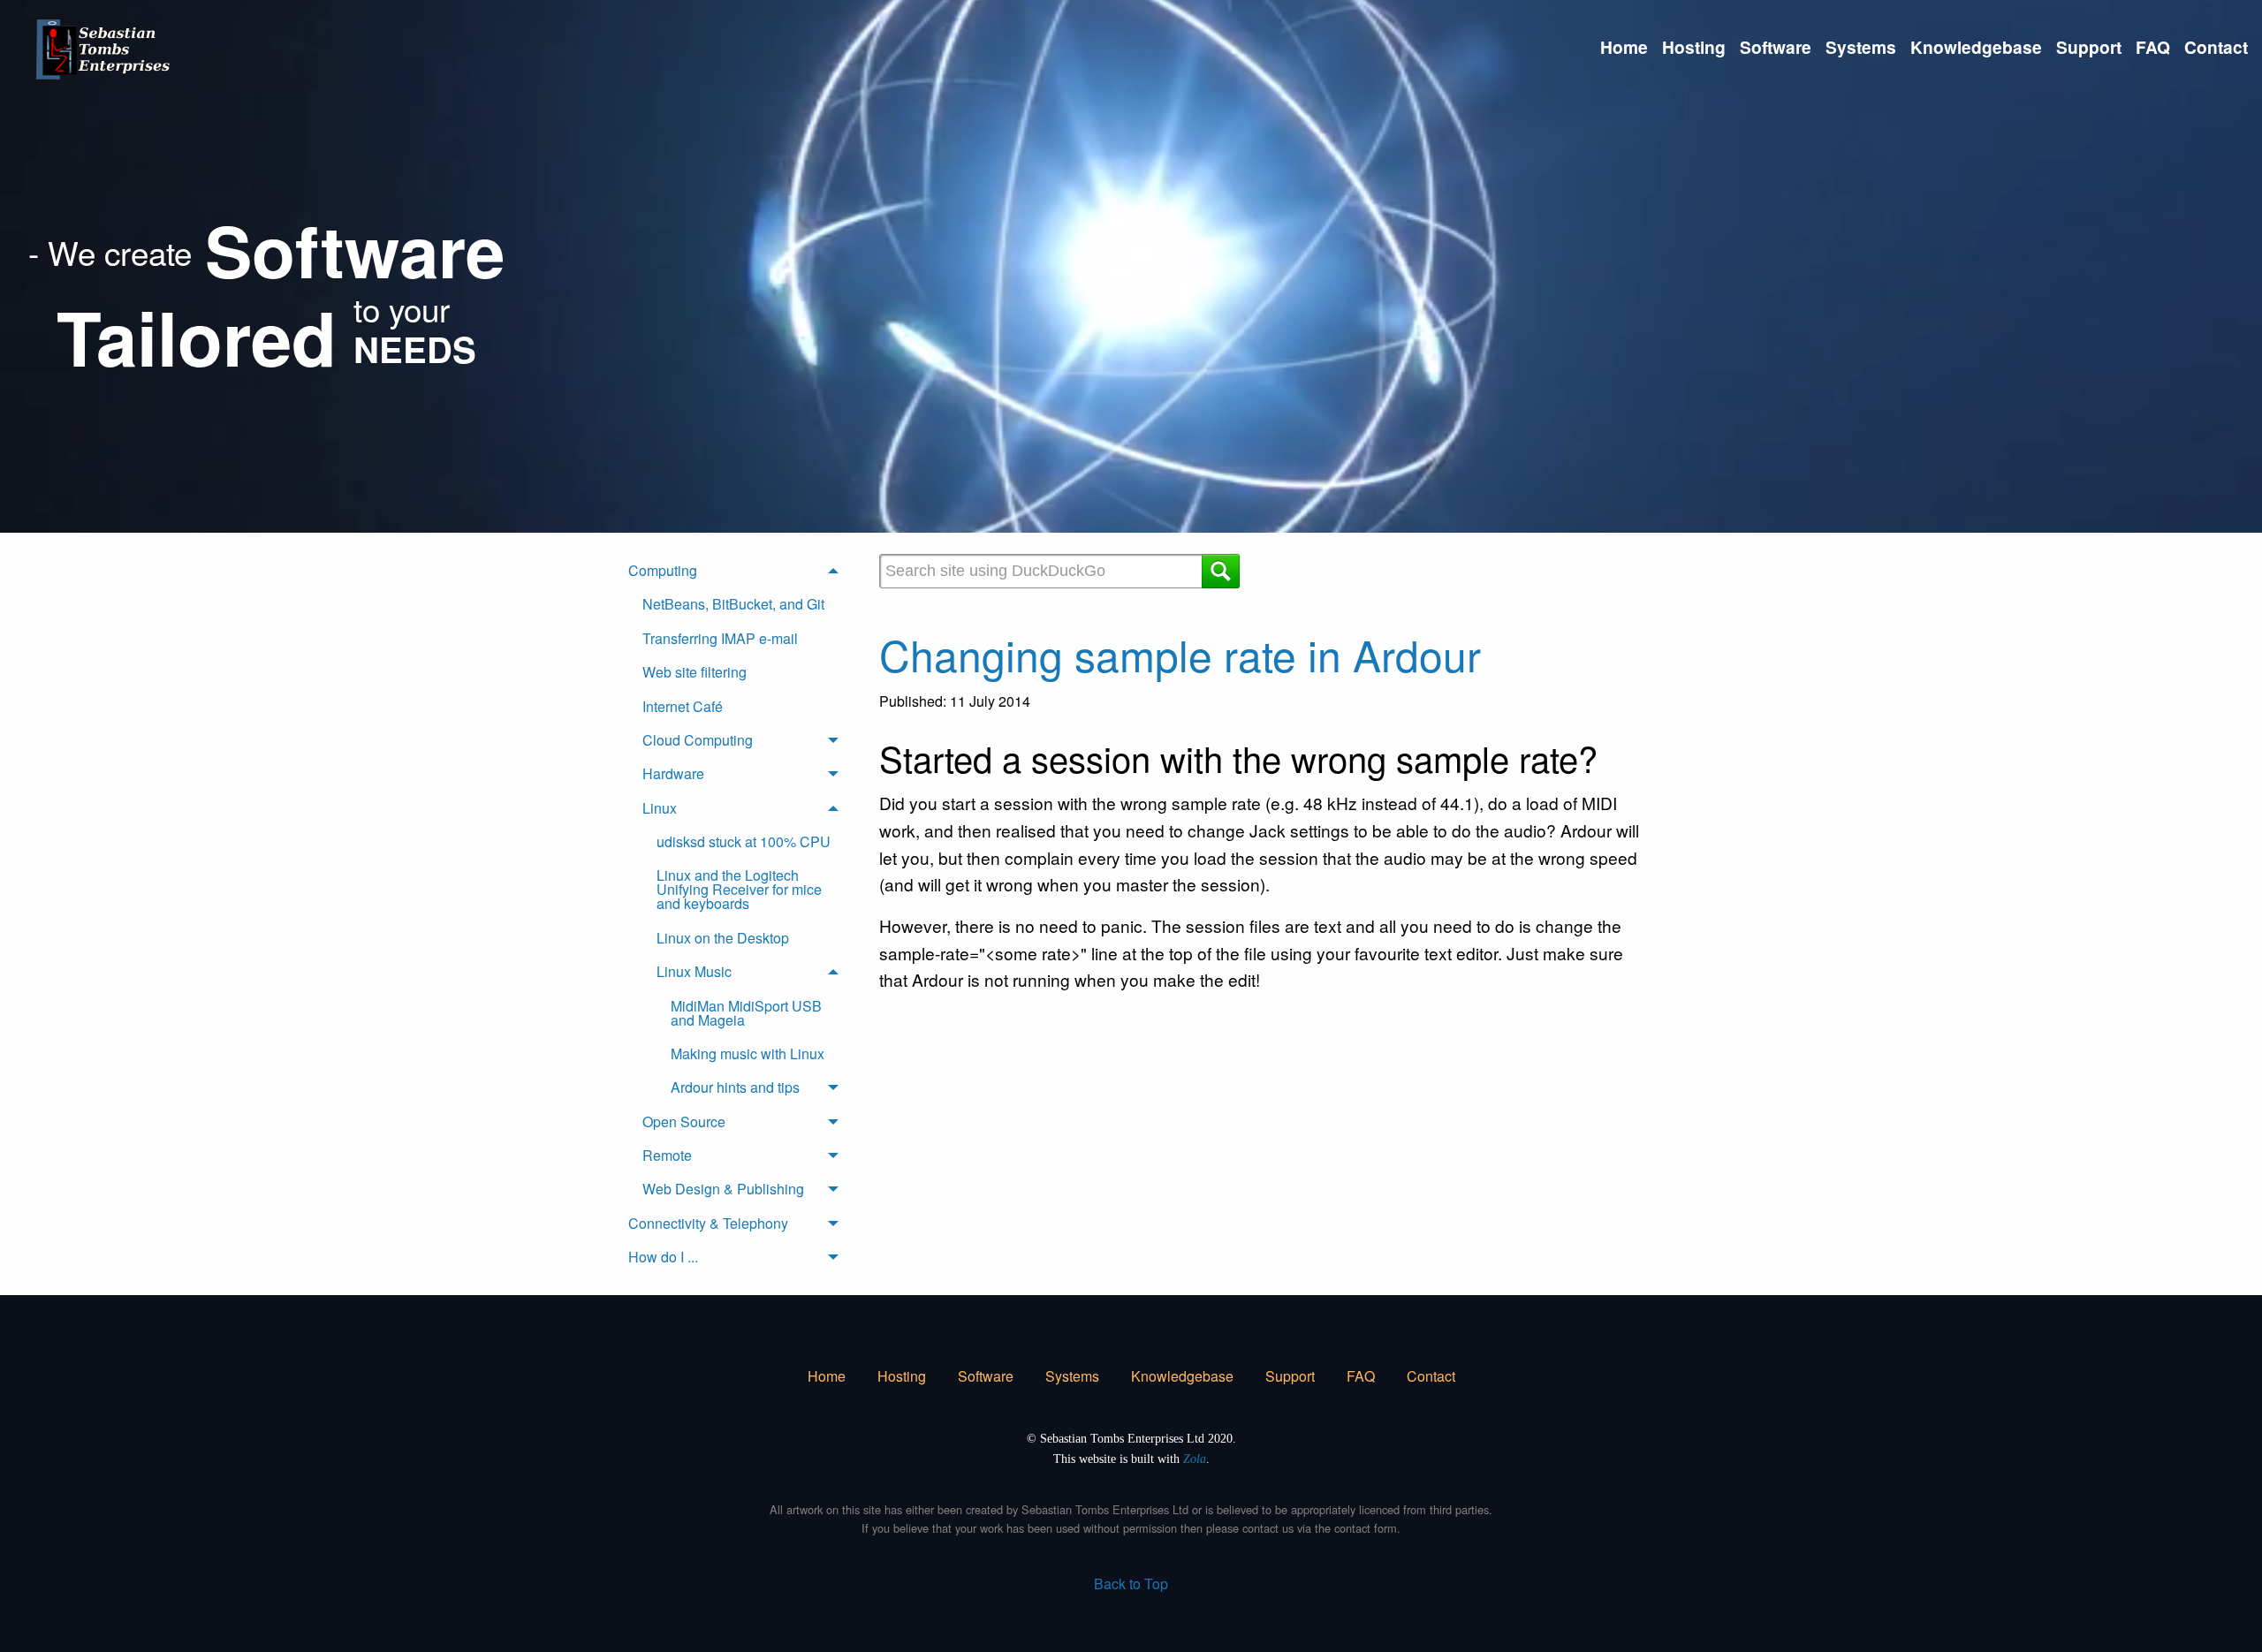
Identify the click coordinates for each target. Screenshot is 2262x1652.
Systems (1861, 47)
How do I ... (663, 1257)
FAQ (2153, 47)
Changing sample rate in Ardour (1180, 654)
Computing (663, 570)
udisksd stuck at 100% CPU (744, 841)
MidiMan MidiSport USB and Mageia (746, 1013)
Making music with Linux (748, 1053)
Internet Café (683, 706)
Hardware (673, 773)
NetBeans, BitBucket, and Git (733, 604)
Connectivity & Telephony (708, 1223)
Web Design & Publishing (723, 1189)
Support (2089, 47)
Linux (660, 808)
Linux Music (694, 971)
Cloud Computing (698, 740)
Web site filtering (695, 672)
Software (1776, 47)
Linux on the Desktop (723, 938)
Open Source (684, 1122)
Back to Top (1131, 1584)
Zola (1195, 1459)
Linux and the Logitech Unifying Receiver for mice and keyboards (739, 889)
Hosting (1694, 47)
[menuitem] (1624, 47)
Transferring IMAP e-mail (720, 638)
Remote (667, 1155)
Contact (2216, 47)
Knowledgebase (1976, 47)
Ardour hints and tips (735, 1087)
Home (1624, 47)
